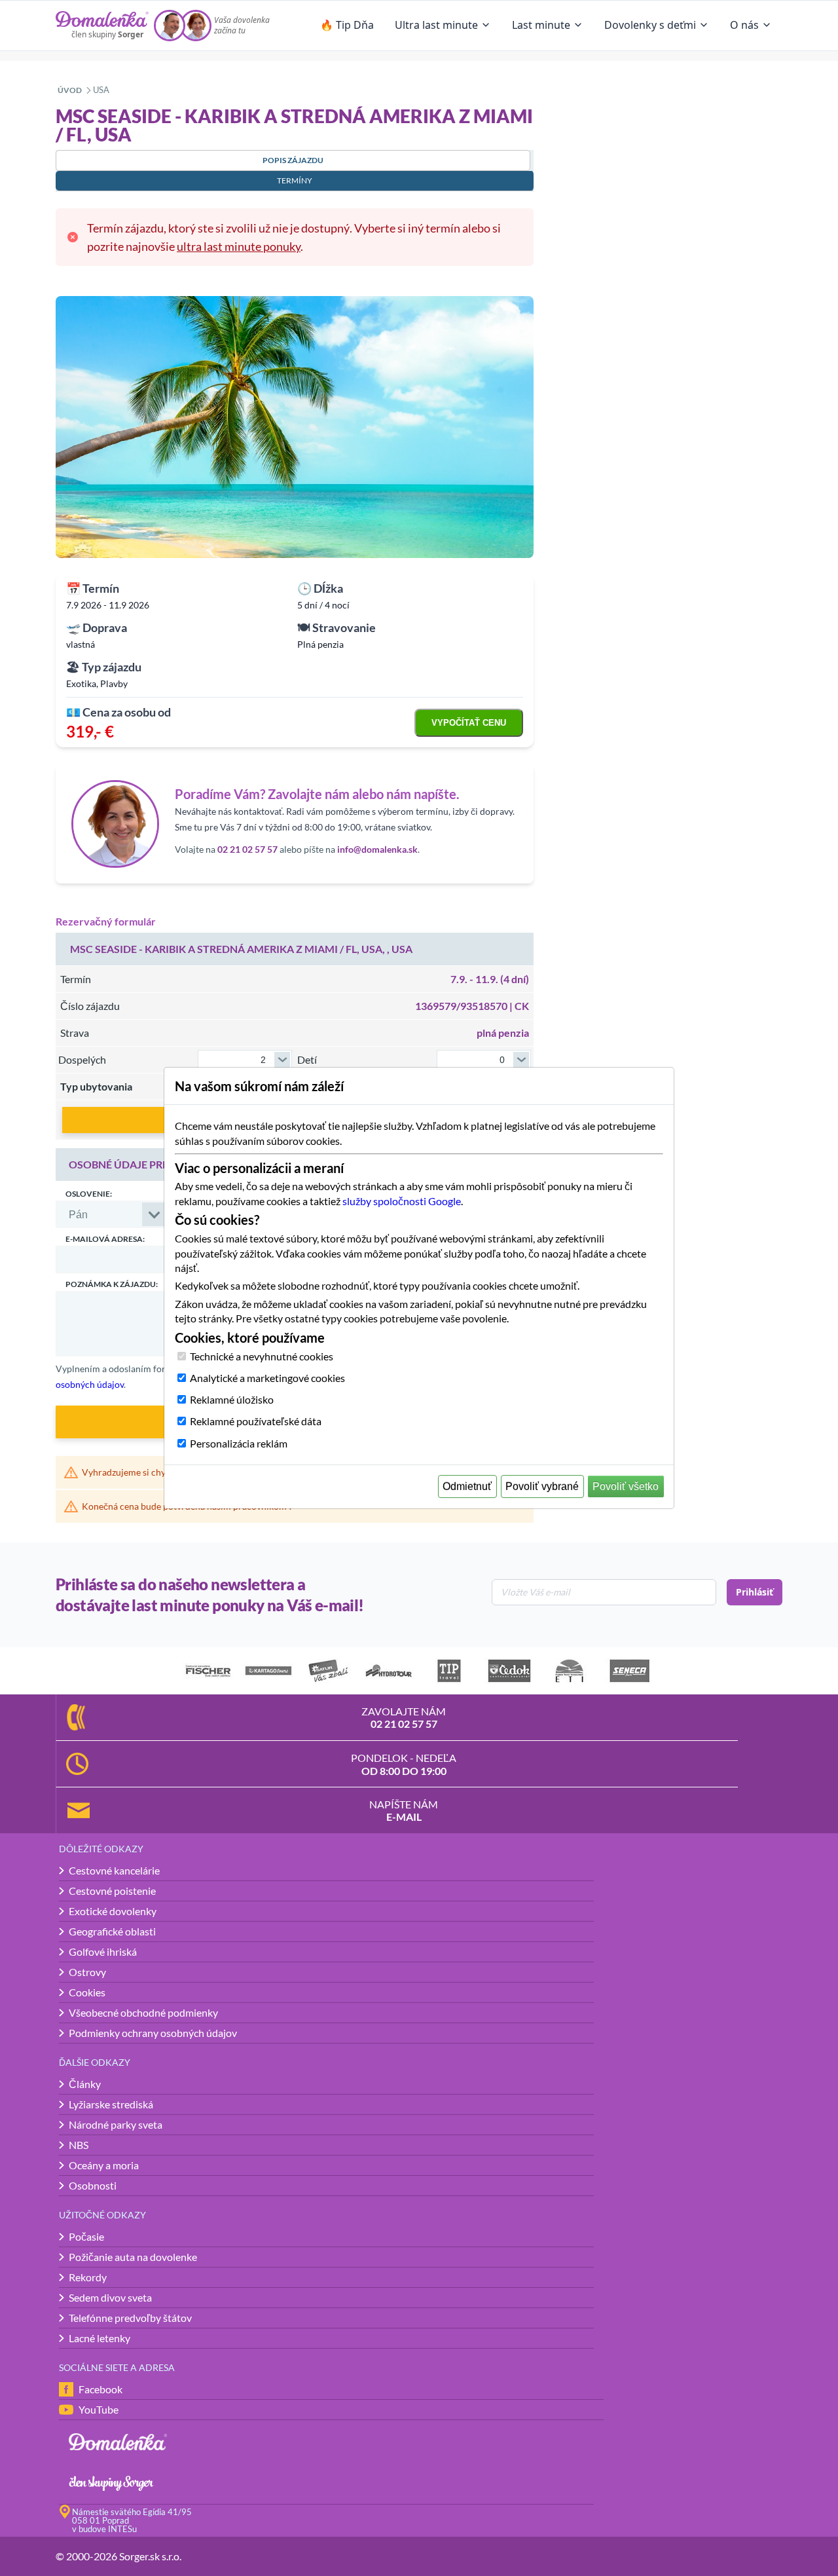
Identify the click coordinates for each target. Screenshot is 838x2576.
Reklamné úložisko (232, 1399)
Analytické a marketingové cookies (267, 1378)
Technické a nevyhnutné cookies (262, 1356)
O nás (744, 25)
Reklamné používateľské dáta (256, 1421)
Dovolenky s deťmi (650, 25)
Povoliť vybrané (542, 1486)
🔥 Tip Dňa (347, 25)
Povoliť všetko (626, 1486)
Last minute (541, 25)
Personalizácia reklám (239, 1443)
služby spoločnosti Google (402, 1201)
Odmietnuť (467, 1486)
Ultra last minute (436, 25)
